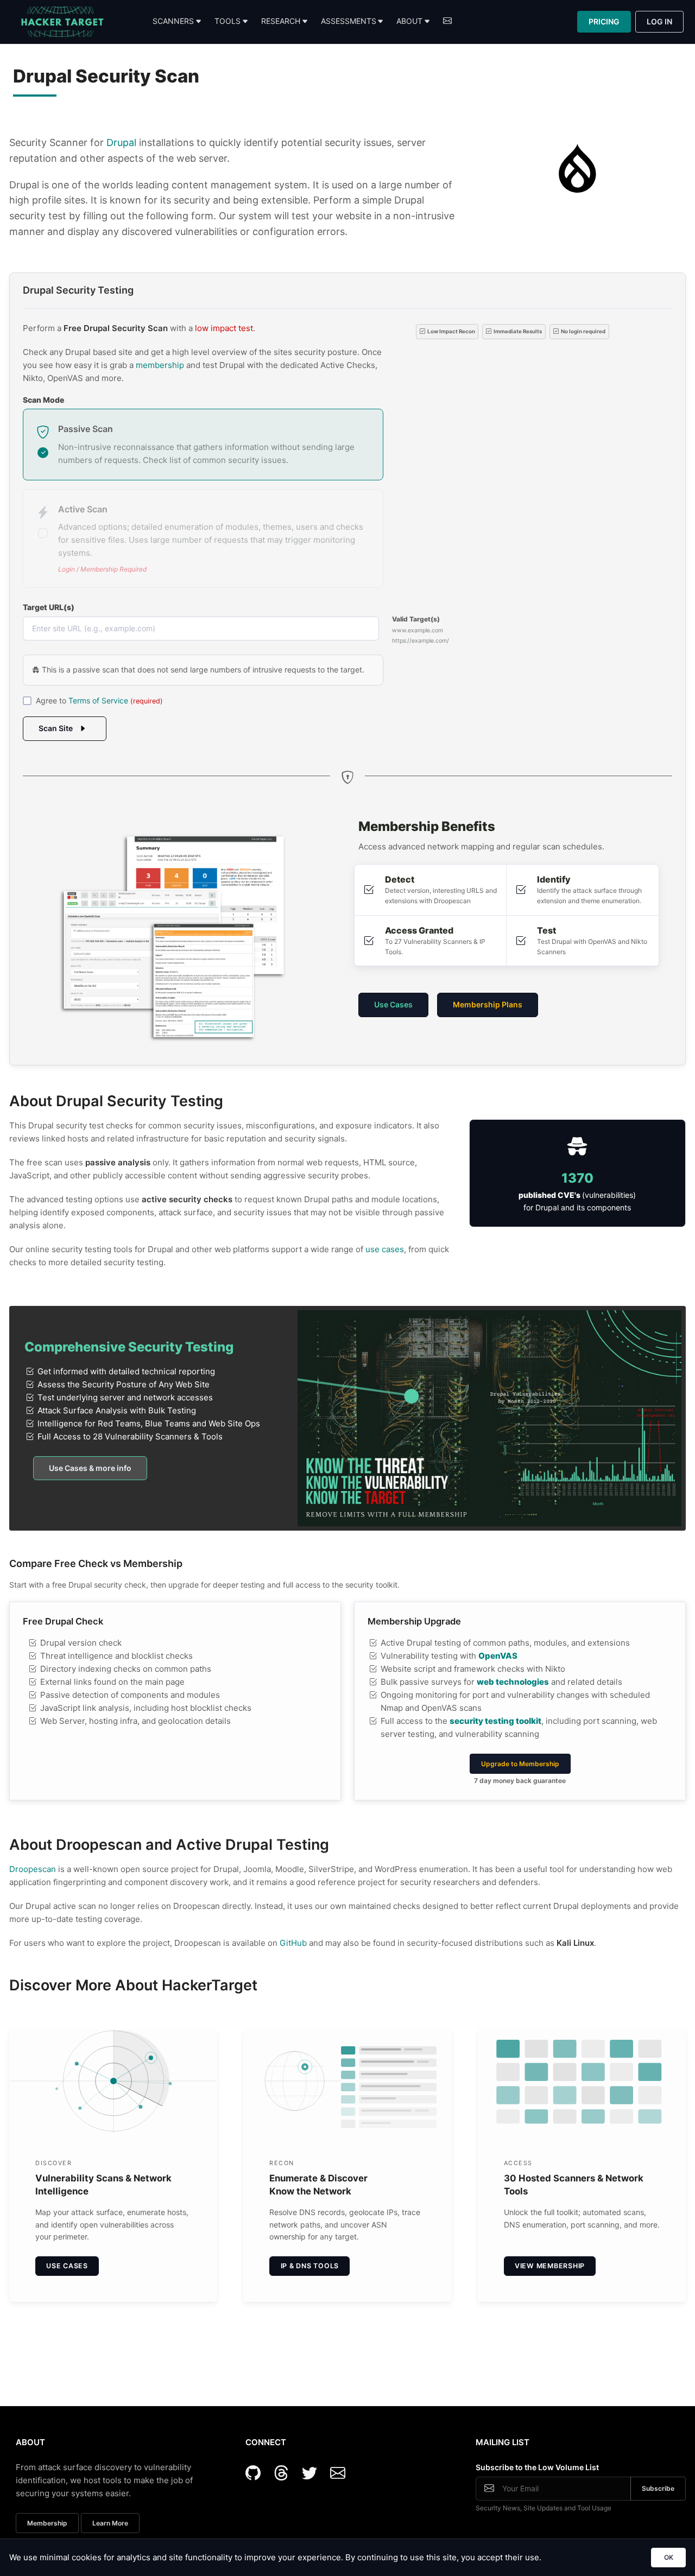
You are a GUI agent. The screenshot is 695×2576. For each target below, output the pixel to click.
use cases (385, 1249)
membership (160, 365)
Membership (47, 2523)
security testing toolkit (495, 1721)
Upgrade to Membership (520, 1764)
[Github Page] (257, 2473)
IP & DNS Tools (310, 2266)
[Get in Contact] (447, 22)
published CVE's (550, 1195)
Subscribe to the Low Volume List (537, 2467)
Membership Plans (488, 1004)
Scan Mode (43, 400)
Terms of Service (98, 700)
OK (669, 2557)
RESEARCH (281, 21)
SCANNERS (173, 21)
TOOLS (228, 21)
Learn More (110, 2523)
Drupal (121, 142)
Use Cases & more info (90, 1468)
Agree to (99, 700)
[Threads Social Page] (286, 2473)
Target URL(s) (49, 607)
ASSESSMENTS (349, 21)
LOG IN (659, 21)
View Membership (550, 2266)
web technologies (513, 1682)
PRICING (604, 21)
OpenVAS (498, 1656)
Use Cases (393, 1004)
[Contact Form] (338, 2473)
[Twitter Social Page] (314, 2473)
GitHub (293, 1943)
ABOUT (409, 21)
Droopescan (33, 1869)
